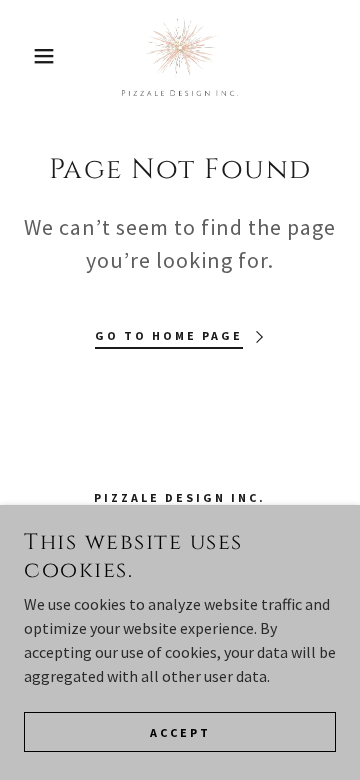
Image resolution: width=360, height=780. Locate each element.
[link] (180, 56)
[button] (29, 56)
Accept (180, 732)
